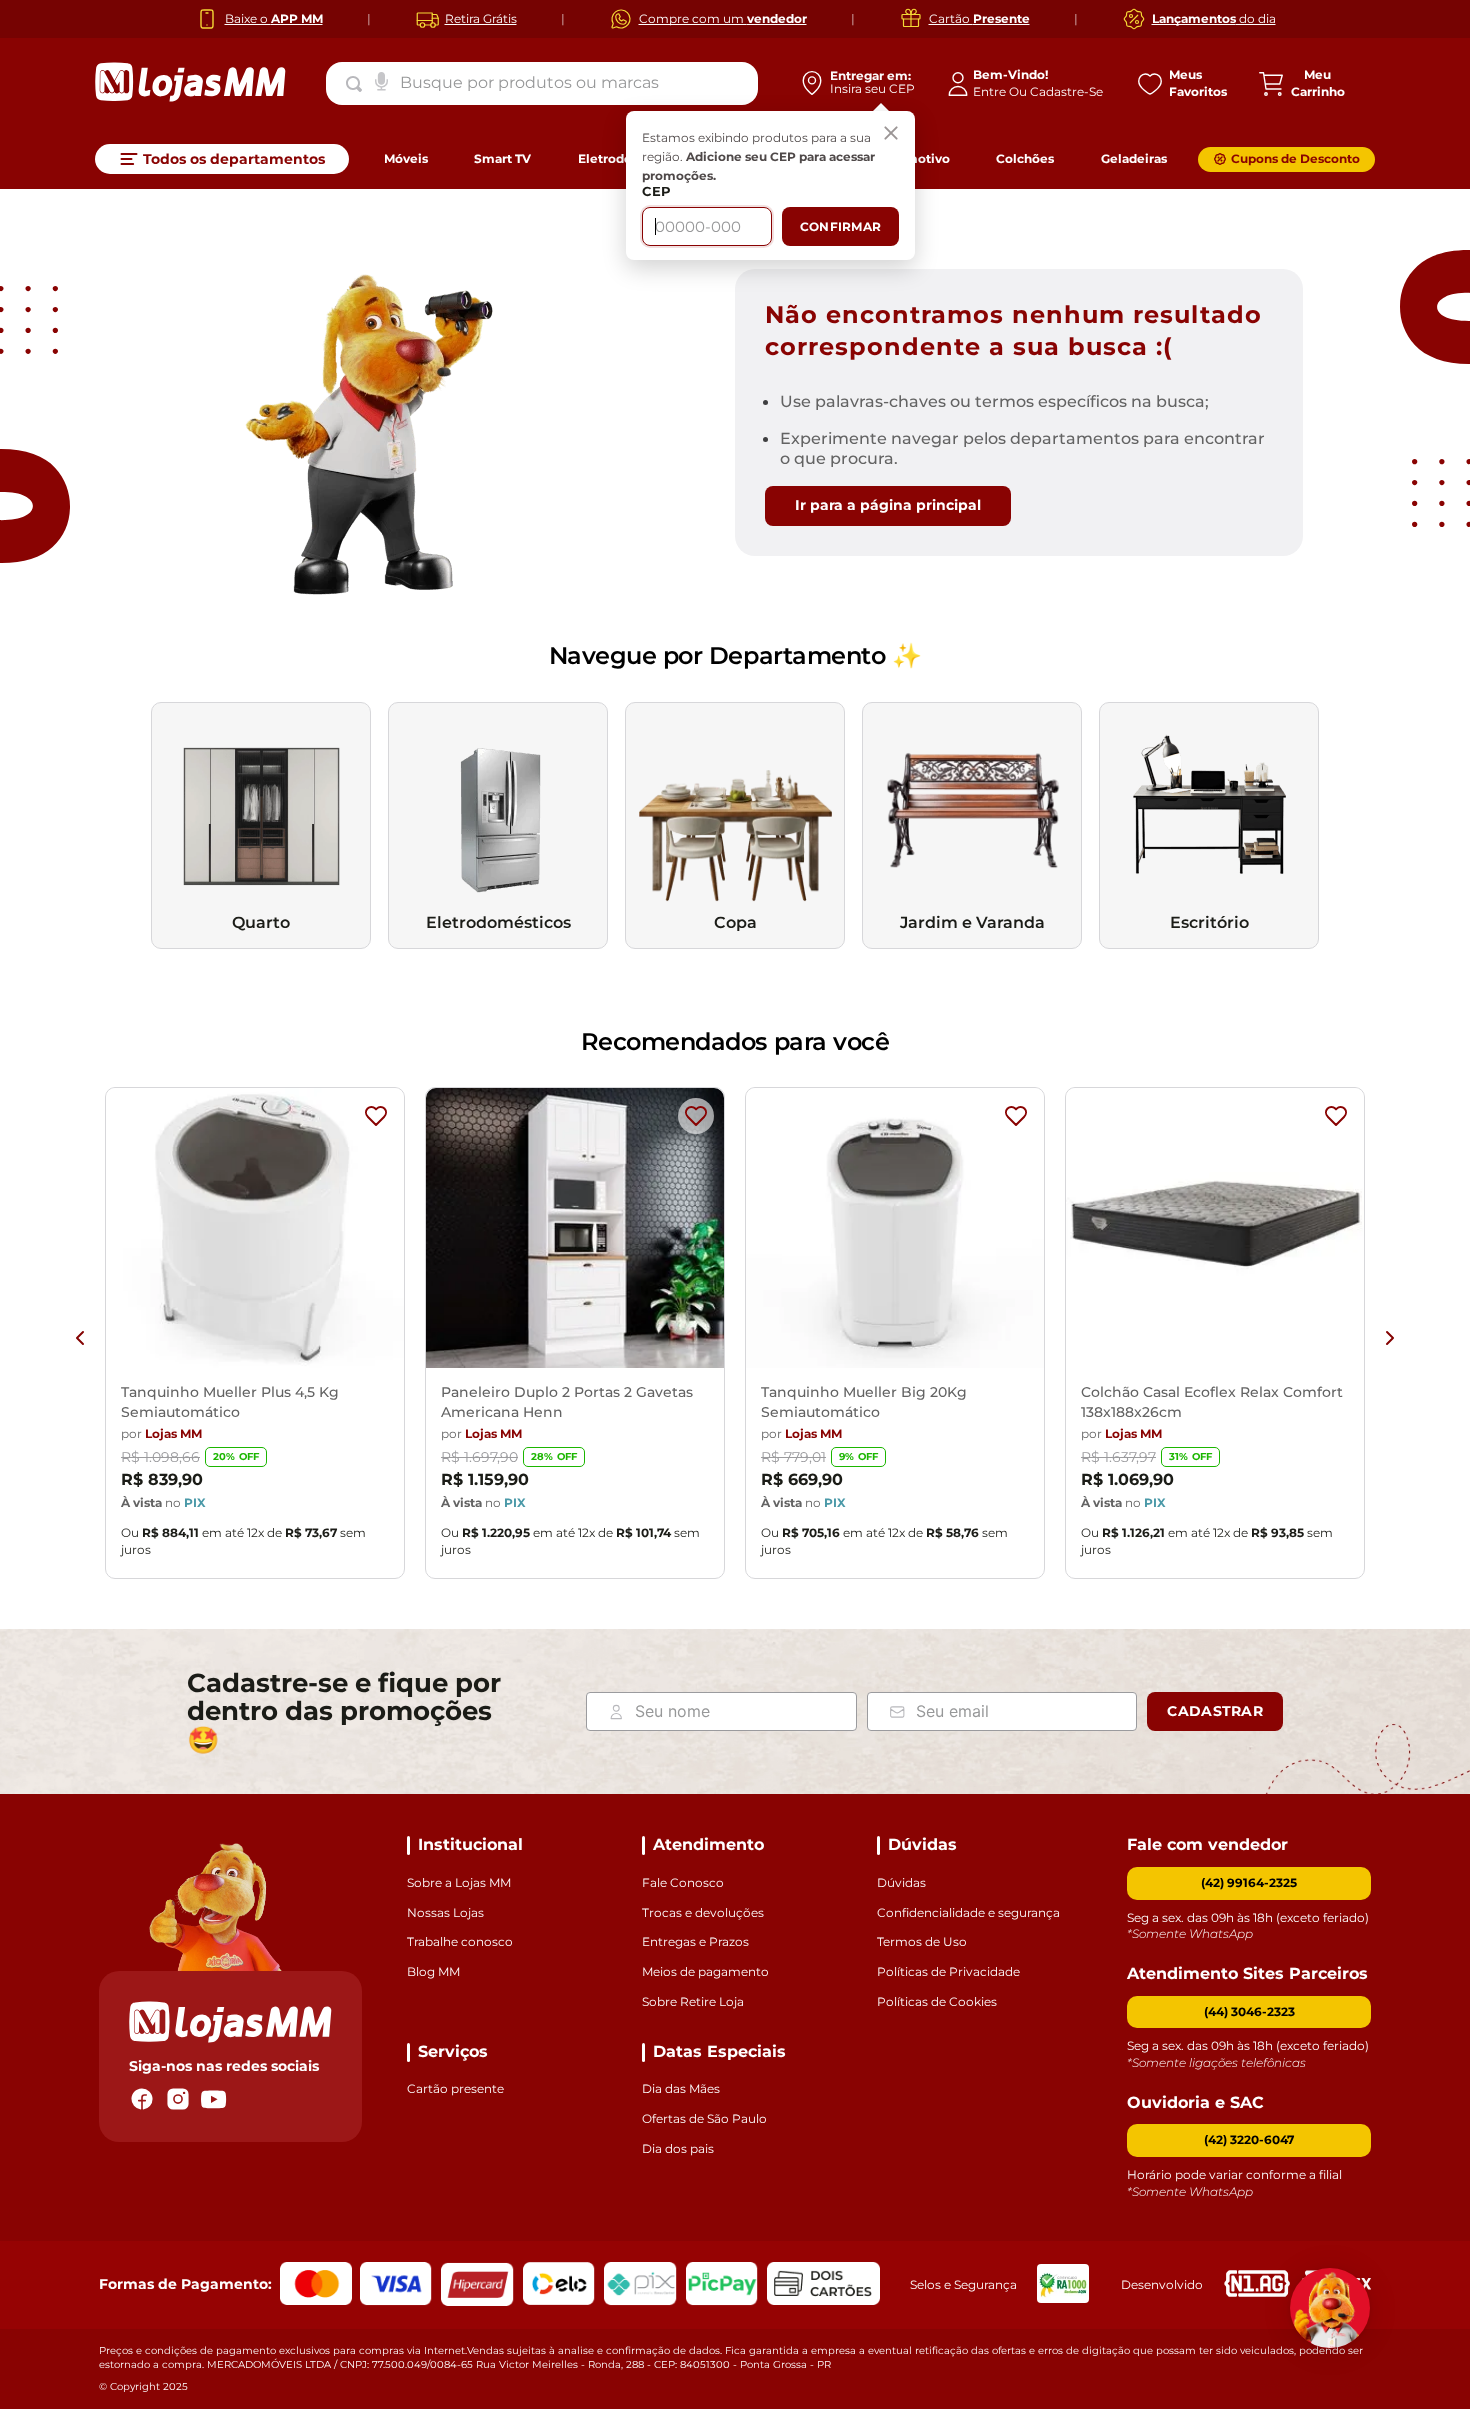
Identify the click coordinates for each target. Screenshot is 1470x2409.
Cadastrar (1215, 1711)
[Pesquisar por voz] (381, 80)
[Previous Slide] (80, 1338)
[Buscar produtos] (358, 84)
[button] (1249, 2012)
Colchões (1025, 158)
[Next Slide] (1390, 1338)
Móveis (406, 158)
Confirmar (840, 226)
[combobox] (542, 83)
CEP (656, 191)
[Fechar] (891, 135)
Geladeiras (1134, 158)
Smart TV (502, 158)
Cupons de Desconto (1295, 158)
